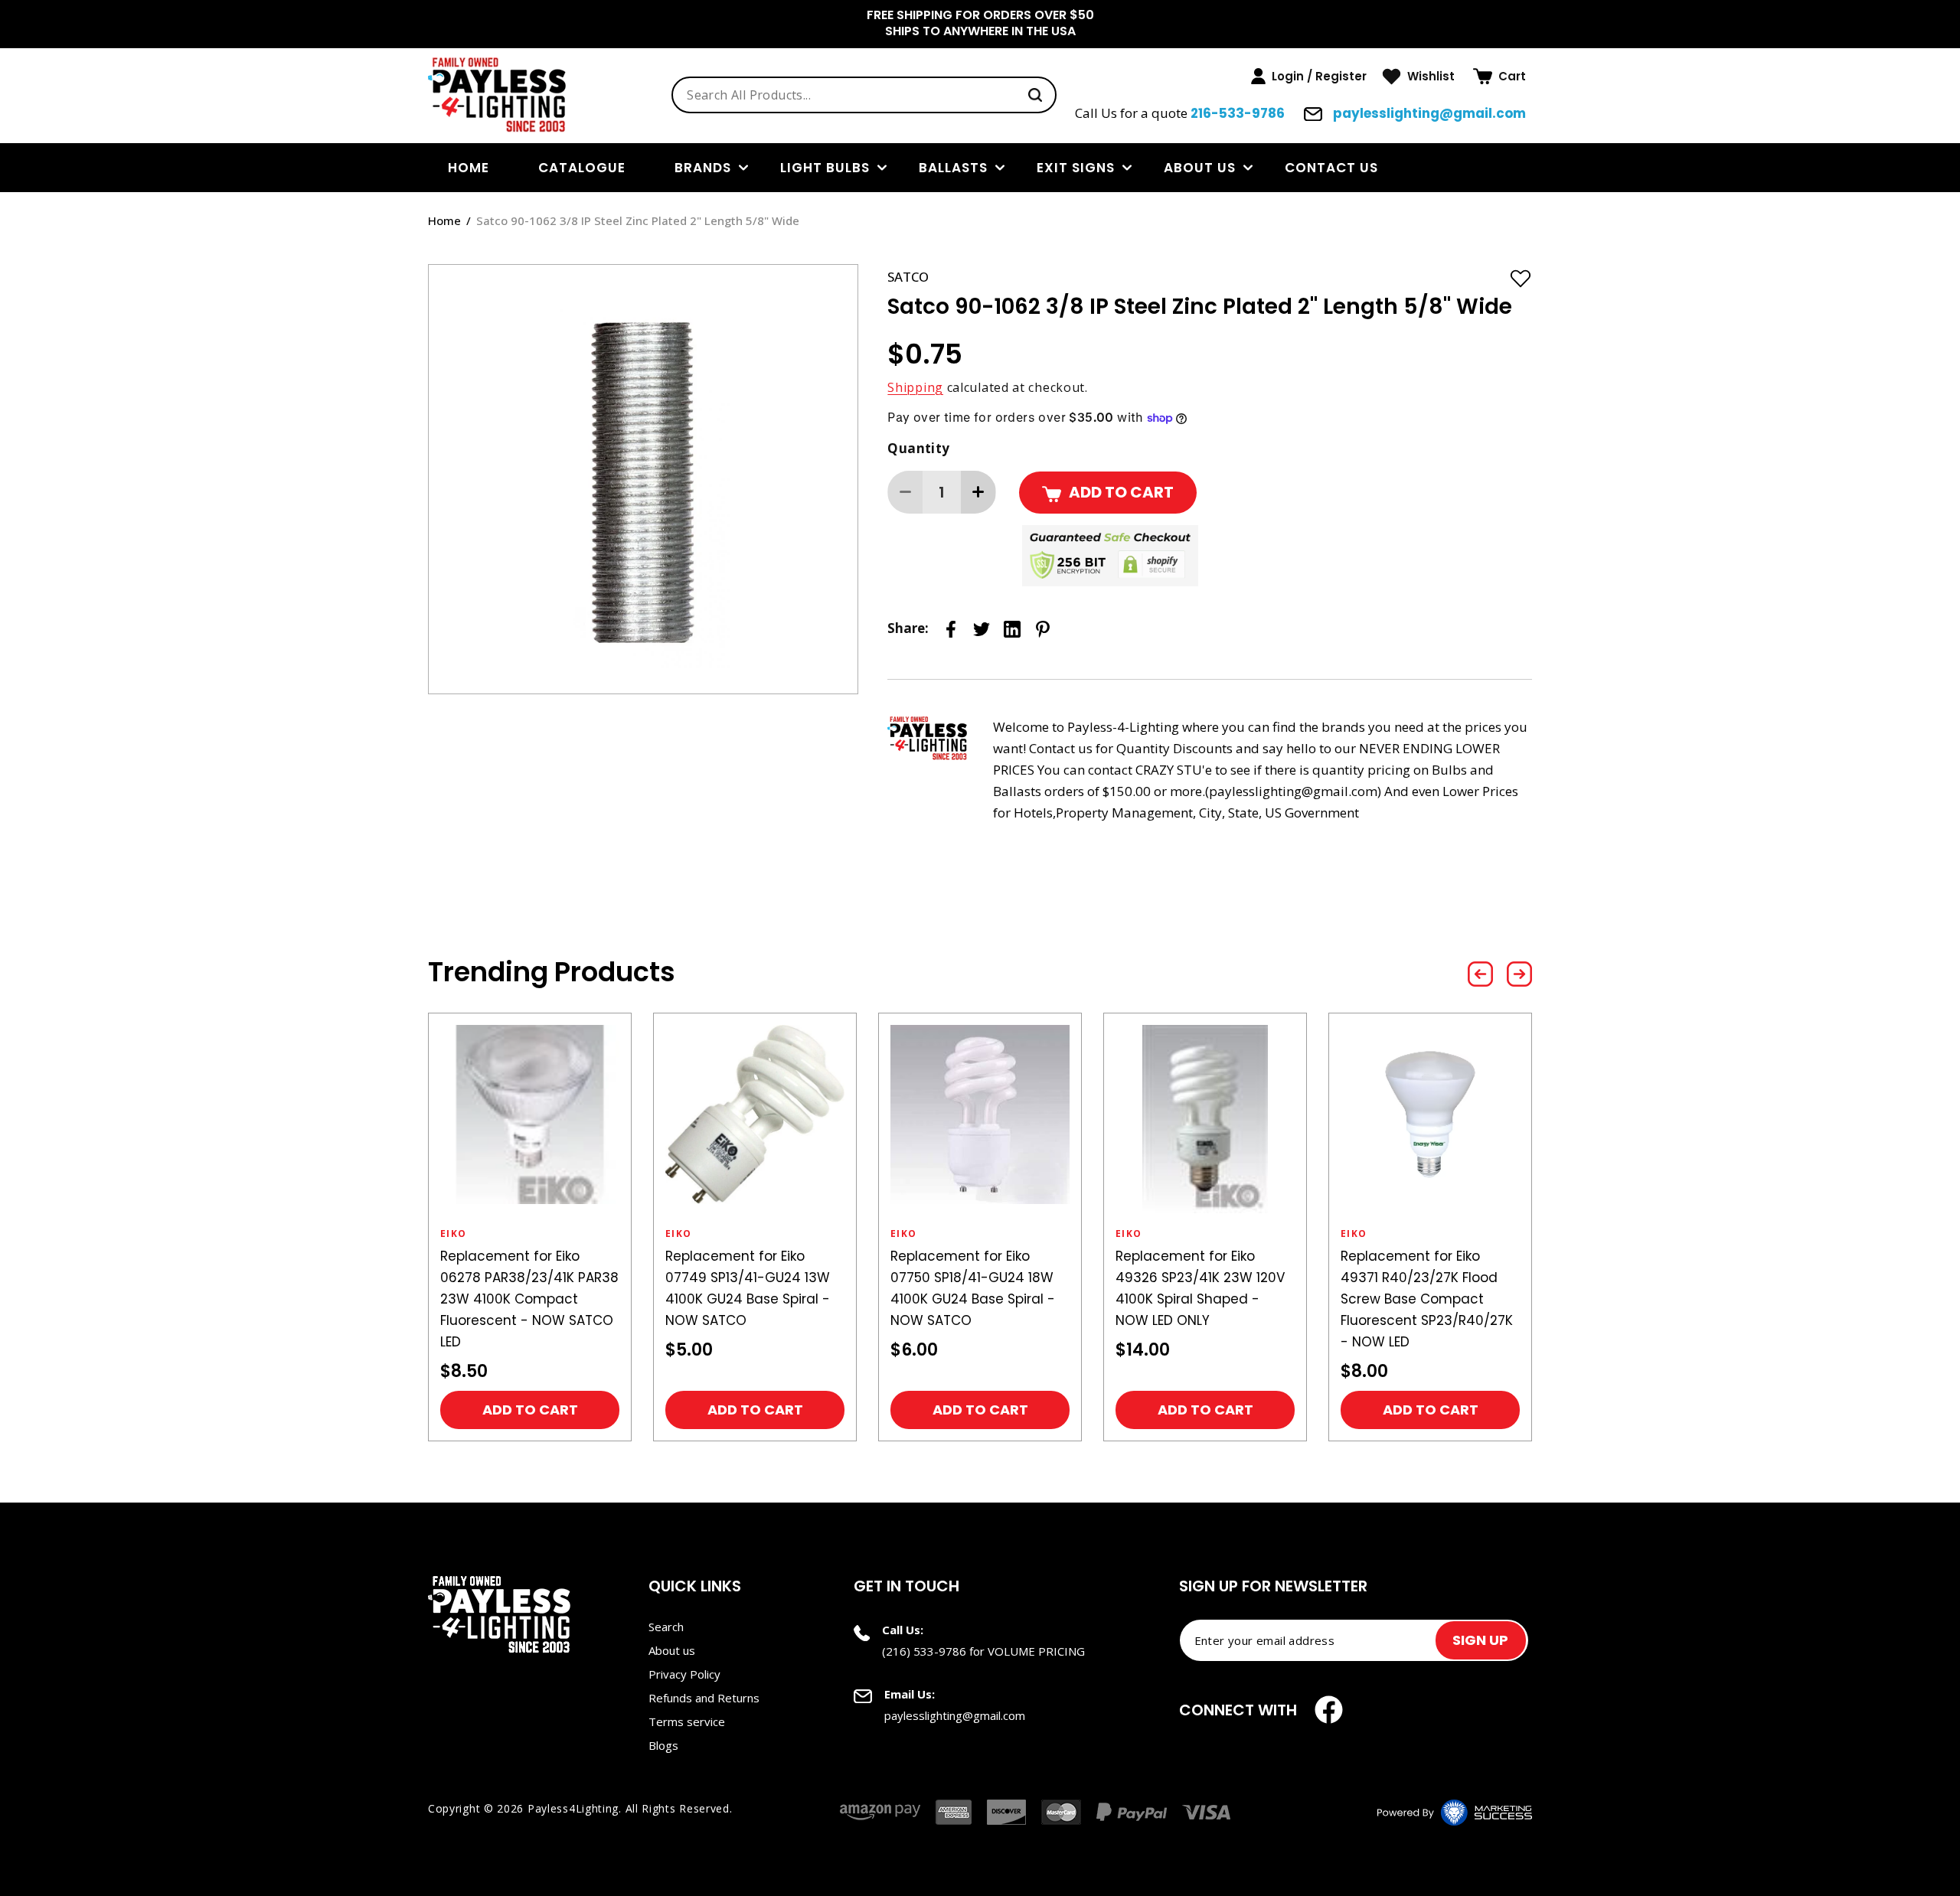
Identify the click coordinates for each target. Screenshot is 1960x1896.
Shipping (915, 387)
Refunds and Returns (704, 1698)
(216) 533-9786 (924, 1651)
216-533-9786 (1238, 113)
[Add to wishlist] (1521, 278)
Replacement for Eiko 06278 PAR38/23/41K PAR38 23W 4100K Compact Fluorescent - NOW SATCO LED (529, 1299)
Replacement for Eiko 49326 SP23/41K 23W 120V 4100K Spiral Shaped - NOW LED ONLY (1200, 1288)
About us (1200, 168)
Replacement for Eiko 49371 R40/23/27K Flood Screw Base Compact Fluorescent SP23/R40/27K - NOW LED (1427, 1299)
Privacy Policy (684, 1674)
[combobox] (864, 95)
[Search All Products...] (1035, 95)
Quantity (918, 448)
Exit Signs (1076, 168)
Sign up (1480, 1640)
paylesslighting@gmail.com (1428, 113)
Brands (703, 168)
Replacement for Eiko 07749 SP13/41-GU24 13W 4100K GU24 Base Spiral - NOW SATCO (748, 1288)
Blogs (663, 1745)
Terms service (687, 1721)
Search (666, 1627)
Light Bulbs (825, 168)
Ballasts (953, 168)
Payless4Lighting (573, 1808)
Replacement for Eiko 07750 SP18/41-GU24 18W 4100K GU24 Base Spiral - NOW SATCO (973, 1288)
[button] (1499, 77)
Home (444, 220)
